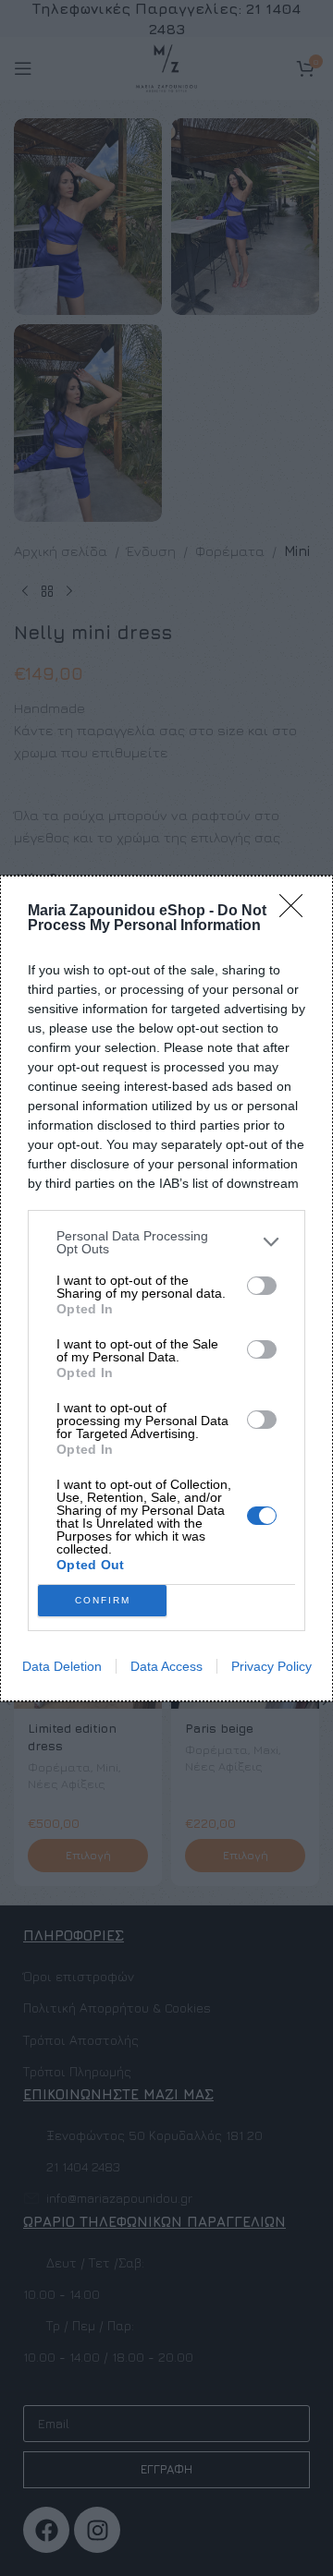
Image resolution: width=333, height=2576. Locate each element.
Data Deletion (62, 1666)
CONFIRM (103, 1600)
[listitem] (166, 1242)
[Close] (297, 912)
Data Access (166, 1666)
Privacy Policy (271, 1666)
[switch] (262, 1286)
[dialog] (166, 1288)
